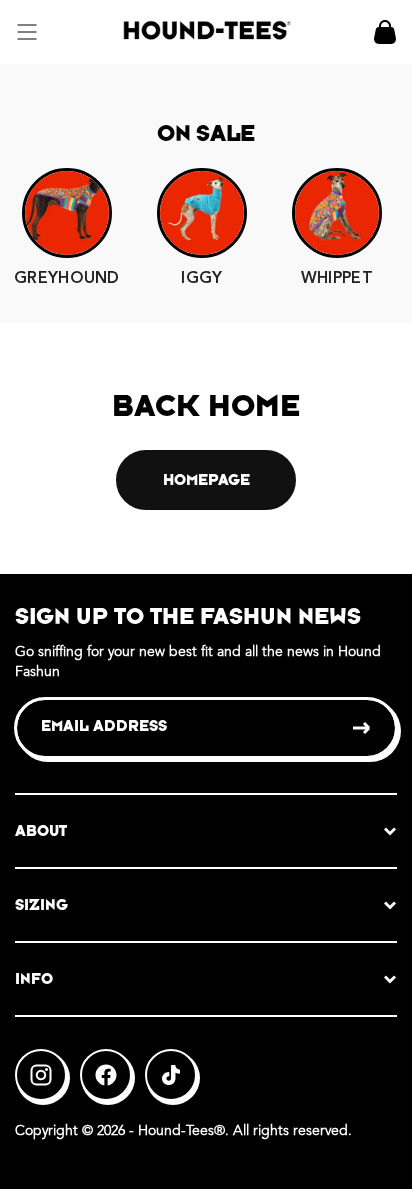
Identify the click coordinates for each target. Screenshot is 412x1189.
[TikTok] (171, 1075)
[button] (27, 32)
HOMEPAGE (206, 479)
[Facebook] (106, 1075)
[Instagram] (41, 1075)
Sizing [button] (41, 904)
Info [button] (34, 978)
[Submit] (362, 728)
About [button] (41, 830)
